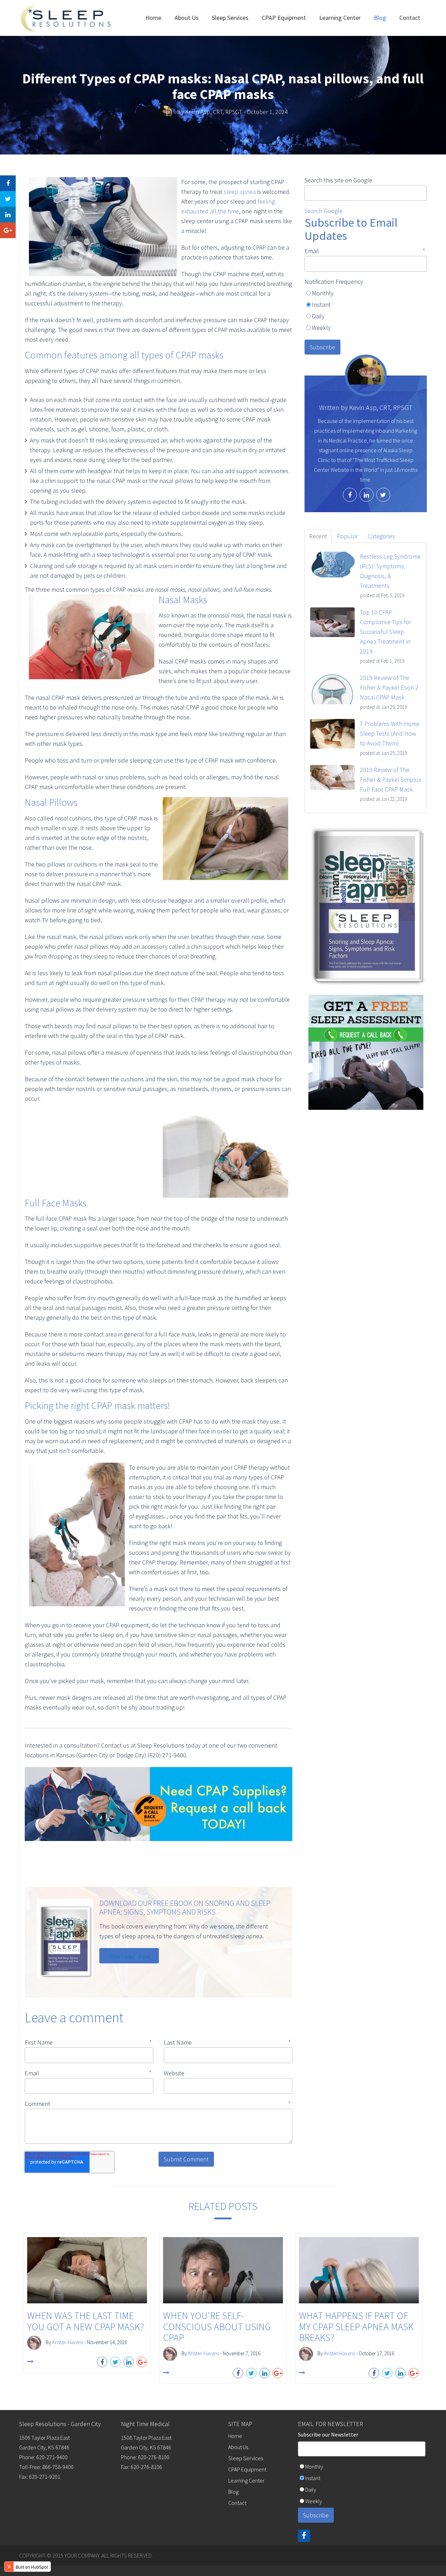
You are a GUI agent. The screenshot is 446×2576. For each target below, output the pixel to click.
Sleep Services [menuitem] (230, 18)
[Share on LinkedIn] (8, 215)
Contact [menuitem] (410, 18)
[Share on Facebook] (8, 183)
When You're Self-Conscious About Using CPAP (217, 2327)
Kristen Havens (68, 2342)
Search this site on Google (338, 180)
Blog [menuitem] (380, 18)
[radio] (366, 294)
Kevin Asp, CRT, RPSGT (214, 112)
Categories (381, 536)
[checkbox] (366, 313)
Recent (318, 536)
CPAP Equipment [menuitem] (284, 18)
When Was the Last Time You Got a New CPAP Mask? (86, 2321)
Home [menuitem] (153, 18)
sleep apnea (240, 192)
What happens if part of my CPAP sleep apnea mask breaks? (356, 2327)
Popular (347, 536)
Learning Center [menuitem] (340, 18)
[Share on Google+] (8, 230)
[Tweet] (8, 199)
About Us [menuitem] (187, 18)
